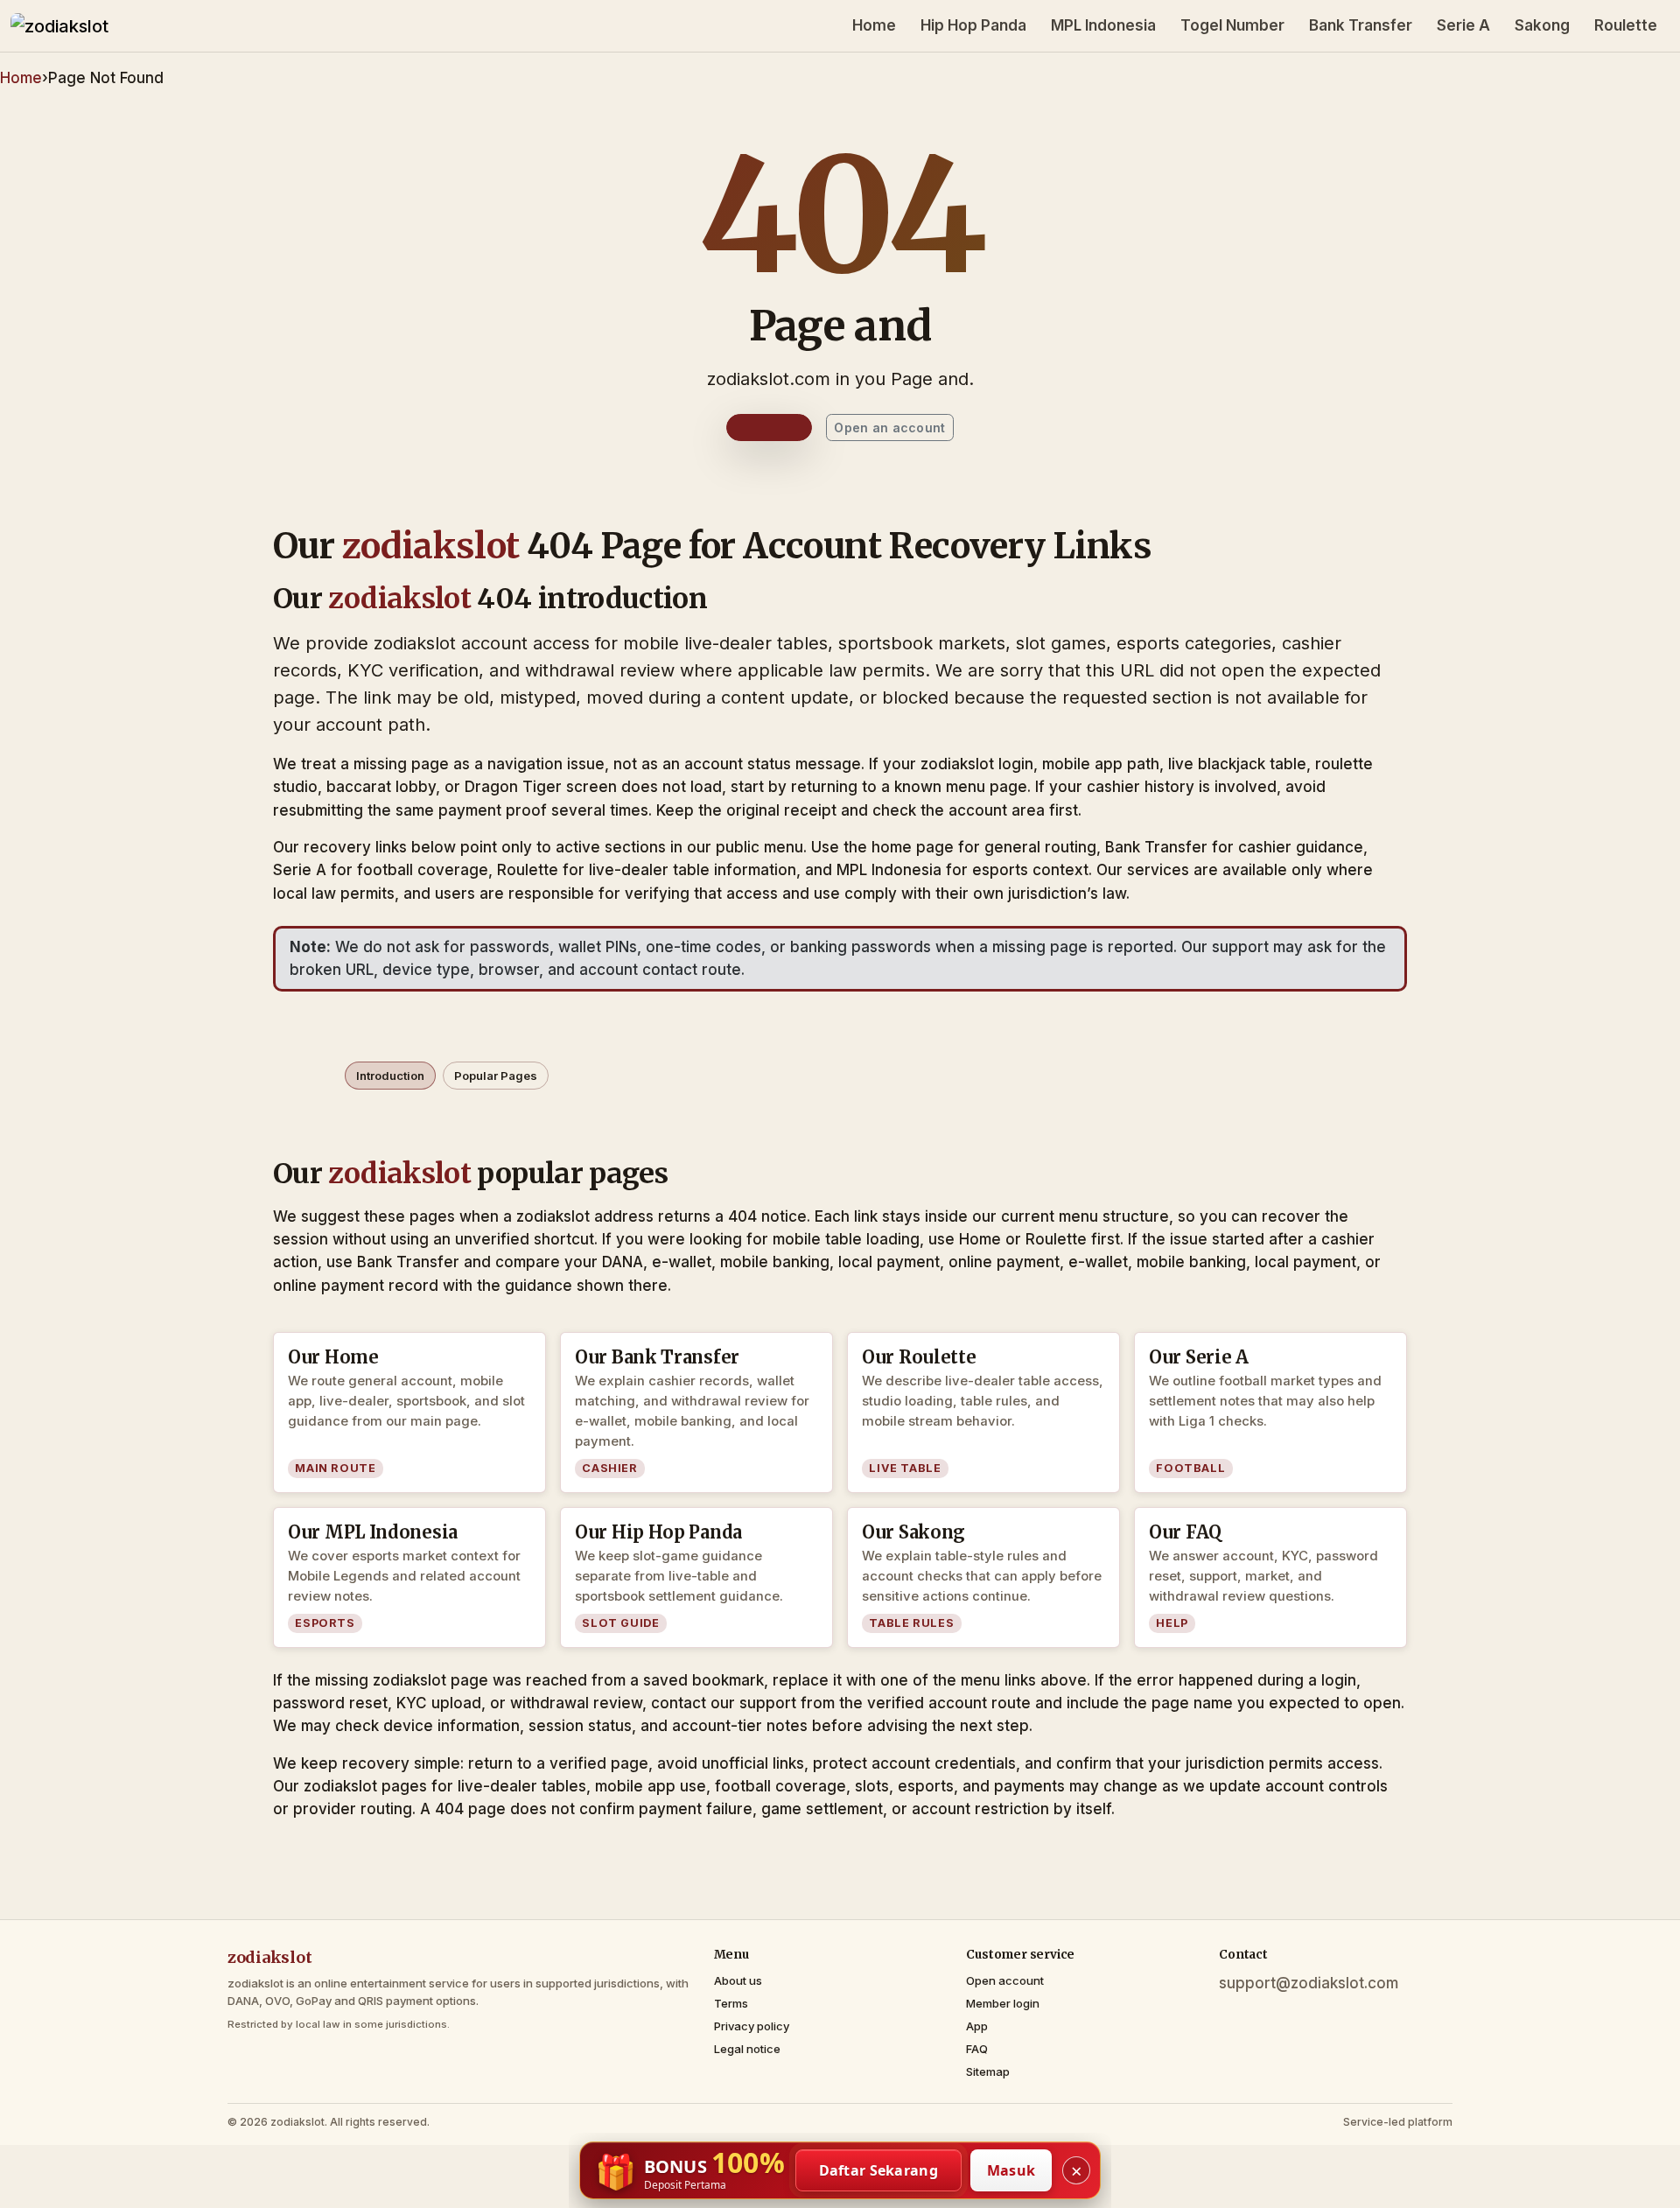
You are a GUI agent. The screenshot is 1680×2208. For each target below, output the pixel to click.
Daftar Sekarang (879, 2170)
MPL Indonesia (1103, 25)
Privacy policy (752, 2026)
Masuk (1011, 2170)
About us (738, 1980)
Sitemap (988, 2071)
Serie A (1463, 25)
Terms (731, 2003)
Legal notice (747, 2049)
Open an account (889, 428)
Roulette (1626, 25)
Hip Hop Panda (973, 25)
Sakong (1542, 25)
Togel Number (1232, 25)
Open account (1005, 1980)
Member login (1003, 2003)
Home (874, 25)
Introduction (390, 1076)
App (977, 2026)
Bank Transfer (1361, 25)
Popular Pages (496, 1076)
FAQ (977, 2049)
